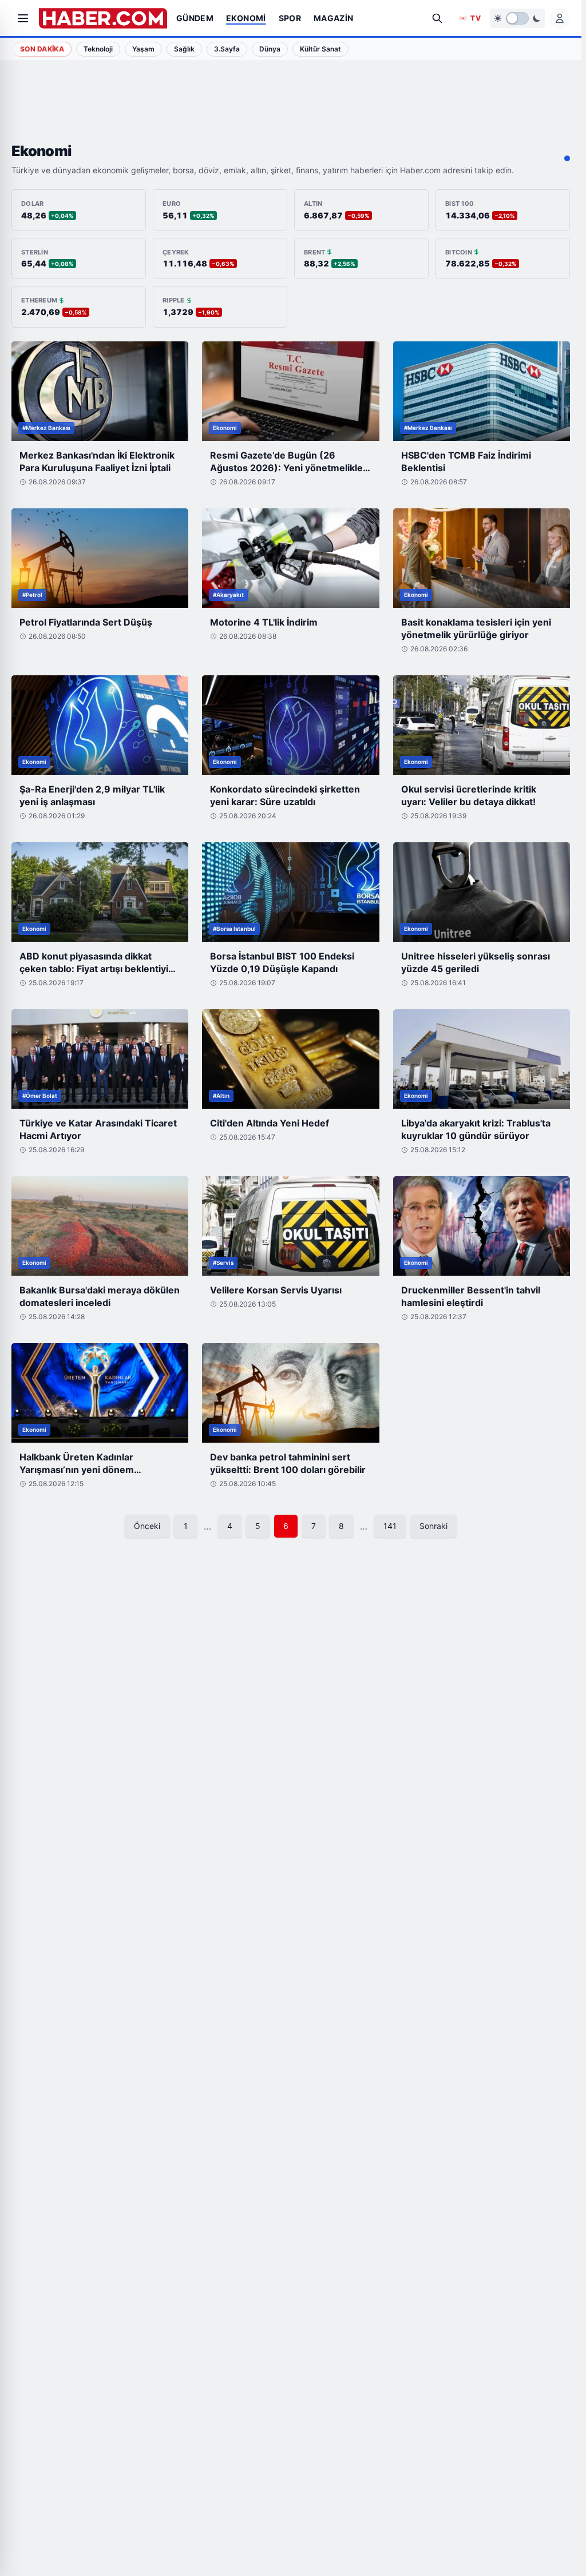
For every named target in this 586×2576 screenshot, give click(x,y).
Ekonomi (225, 428)
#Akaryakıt (228, 595)
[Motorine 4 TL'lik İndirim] (290, 558)
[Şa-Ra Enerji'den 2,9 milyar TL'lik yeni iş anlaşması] (100, 725)
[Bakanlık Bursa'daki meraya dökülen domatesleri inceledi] (100, 1226)
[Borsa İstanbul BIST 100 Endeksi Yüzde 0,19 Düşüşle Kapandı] (290, 892)
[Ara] (437, 18)
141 (390, 1526)
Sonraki (433, 1526)
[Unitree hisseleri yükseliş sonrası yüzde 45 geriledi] (482, 892)
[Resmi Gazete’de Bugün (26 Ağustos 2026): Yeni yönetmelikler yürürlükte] (290, 391)
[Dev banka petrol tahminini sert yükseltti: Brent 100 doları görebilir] (290, 1393)
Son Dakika (42, 49)
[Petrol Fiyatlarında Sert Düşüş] (100, 558)
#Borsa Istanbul (234, 929)
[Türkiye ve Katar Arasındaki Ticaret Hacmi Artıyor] (100, 1059)
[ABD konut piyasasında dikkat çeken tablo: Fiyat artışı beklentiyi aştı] (100, 892)
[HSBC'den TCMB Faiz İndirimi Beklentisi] (482, 391)
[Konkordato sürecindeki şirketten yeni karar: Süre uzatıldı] (290, 725)
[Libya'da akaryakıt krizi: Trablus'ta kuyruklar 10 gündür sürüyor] (482, 1059)
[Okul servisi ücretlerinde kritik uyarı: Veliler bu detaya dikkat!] (482, 725)
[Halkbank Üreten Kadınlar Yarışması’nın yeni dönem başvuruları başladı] (100, 1393)
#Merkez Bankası (46, 428)
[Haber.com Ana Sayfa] (103, 18)
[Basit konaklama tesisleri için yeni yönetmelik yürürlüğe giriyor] (482, 558)
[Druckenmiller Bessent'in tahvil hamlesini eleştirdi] (482, 1226)
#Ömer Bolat (40, 1096)
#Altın (221, 1096)
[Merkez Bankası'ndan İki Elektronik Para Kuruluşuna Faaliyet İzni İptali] (100, 391)
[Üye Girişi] (560, 18)
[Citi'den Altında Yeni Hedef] (290, 1059)
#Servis (223, 1263)
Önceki (147, 1526)
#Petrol (32, 595)
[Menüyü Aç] (23, 18)
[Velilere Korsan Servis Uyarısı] (290, 1226)
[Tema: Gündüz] (517, 18)
